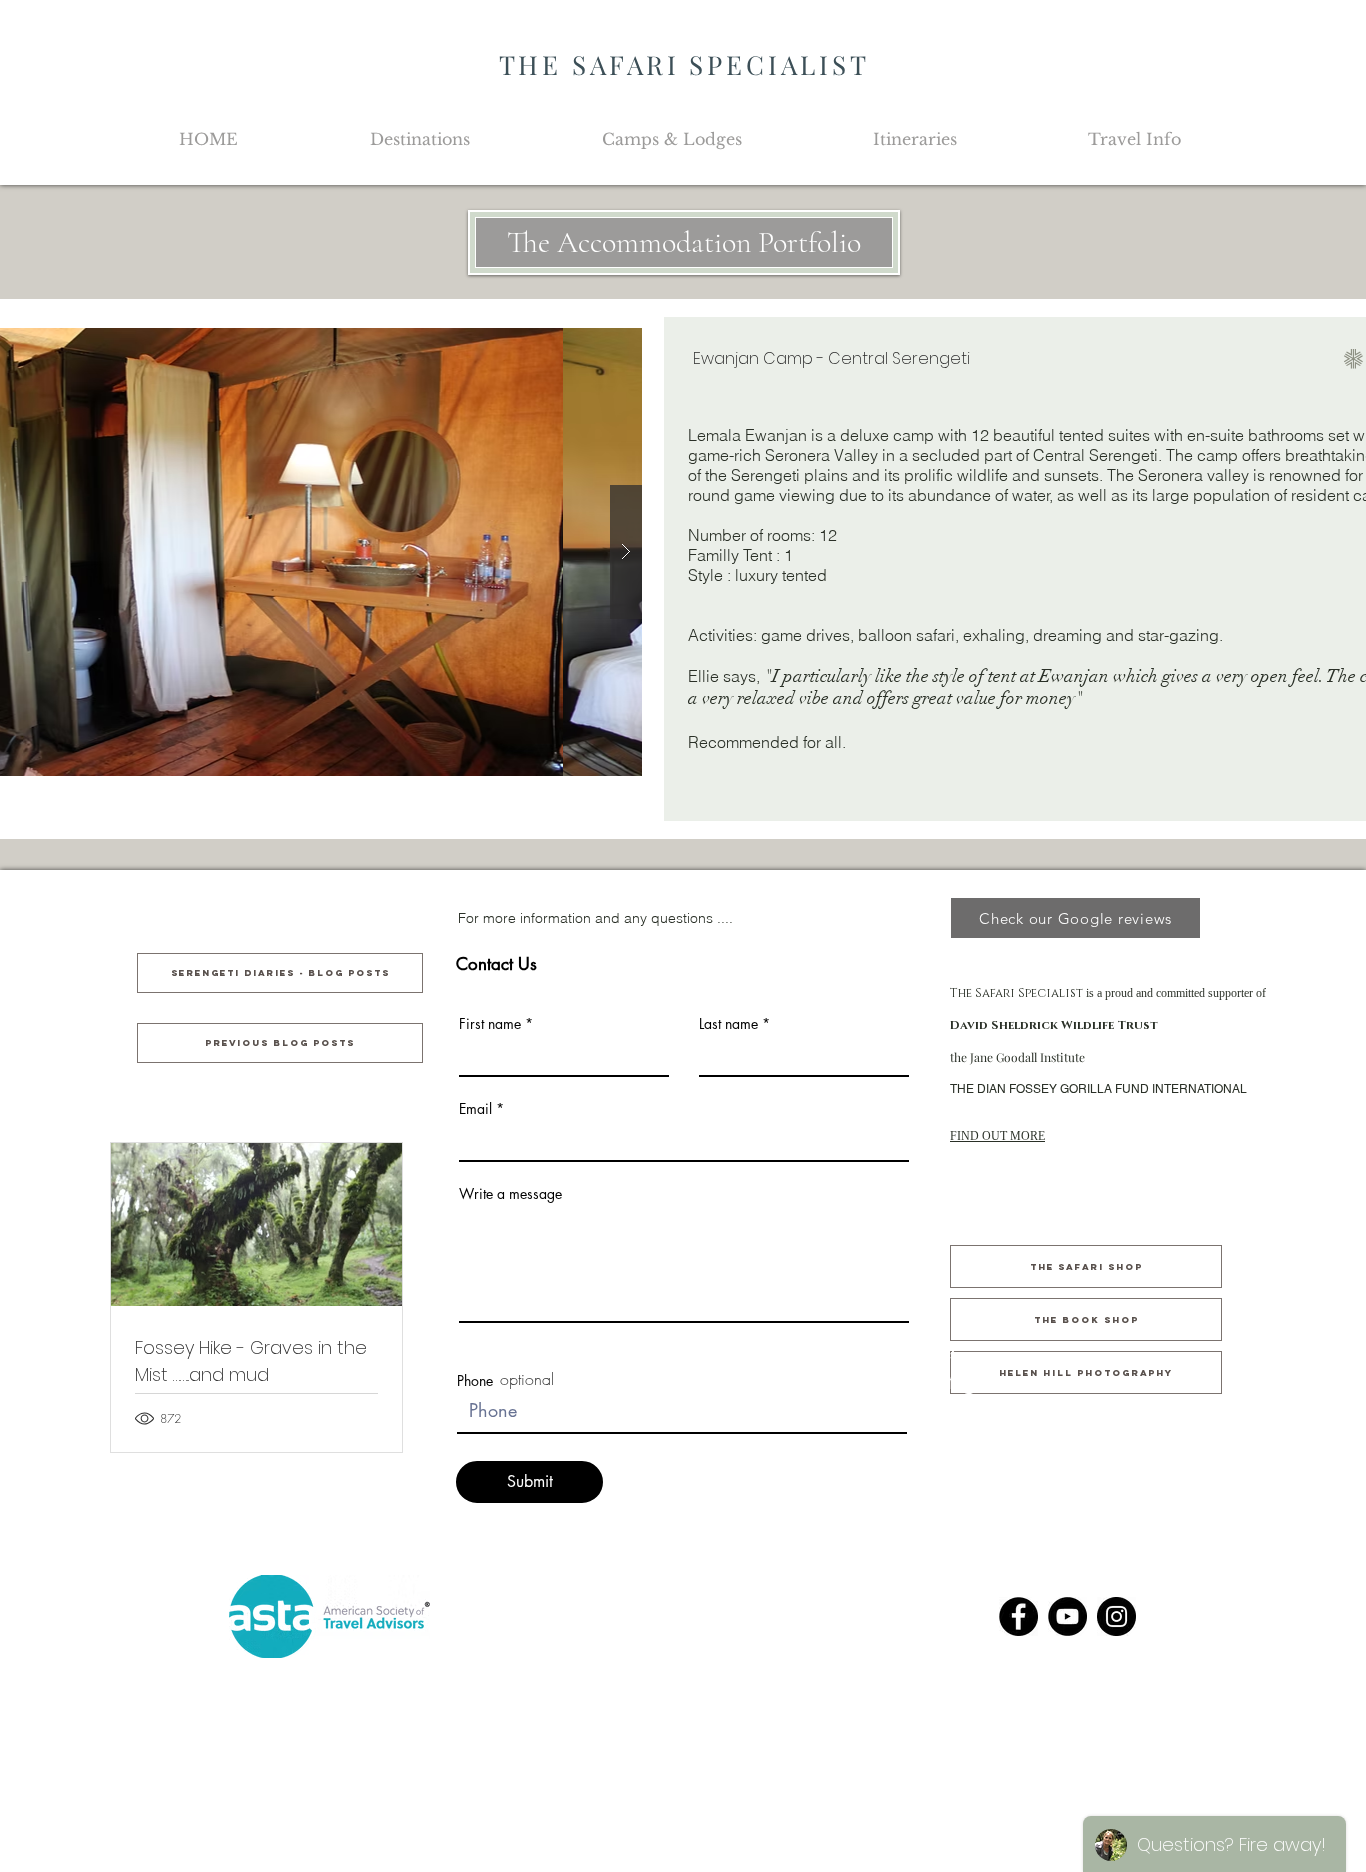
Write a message (510, 1194)
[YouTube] (1067, 1616)
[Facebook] (1018, 1616)
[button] (420, 139)
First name (490, 1024)
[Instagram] (1116, 1616)
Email (475, 1109)
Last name (728, 1024)
